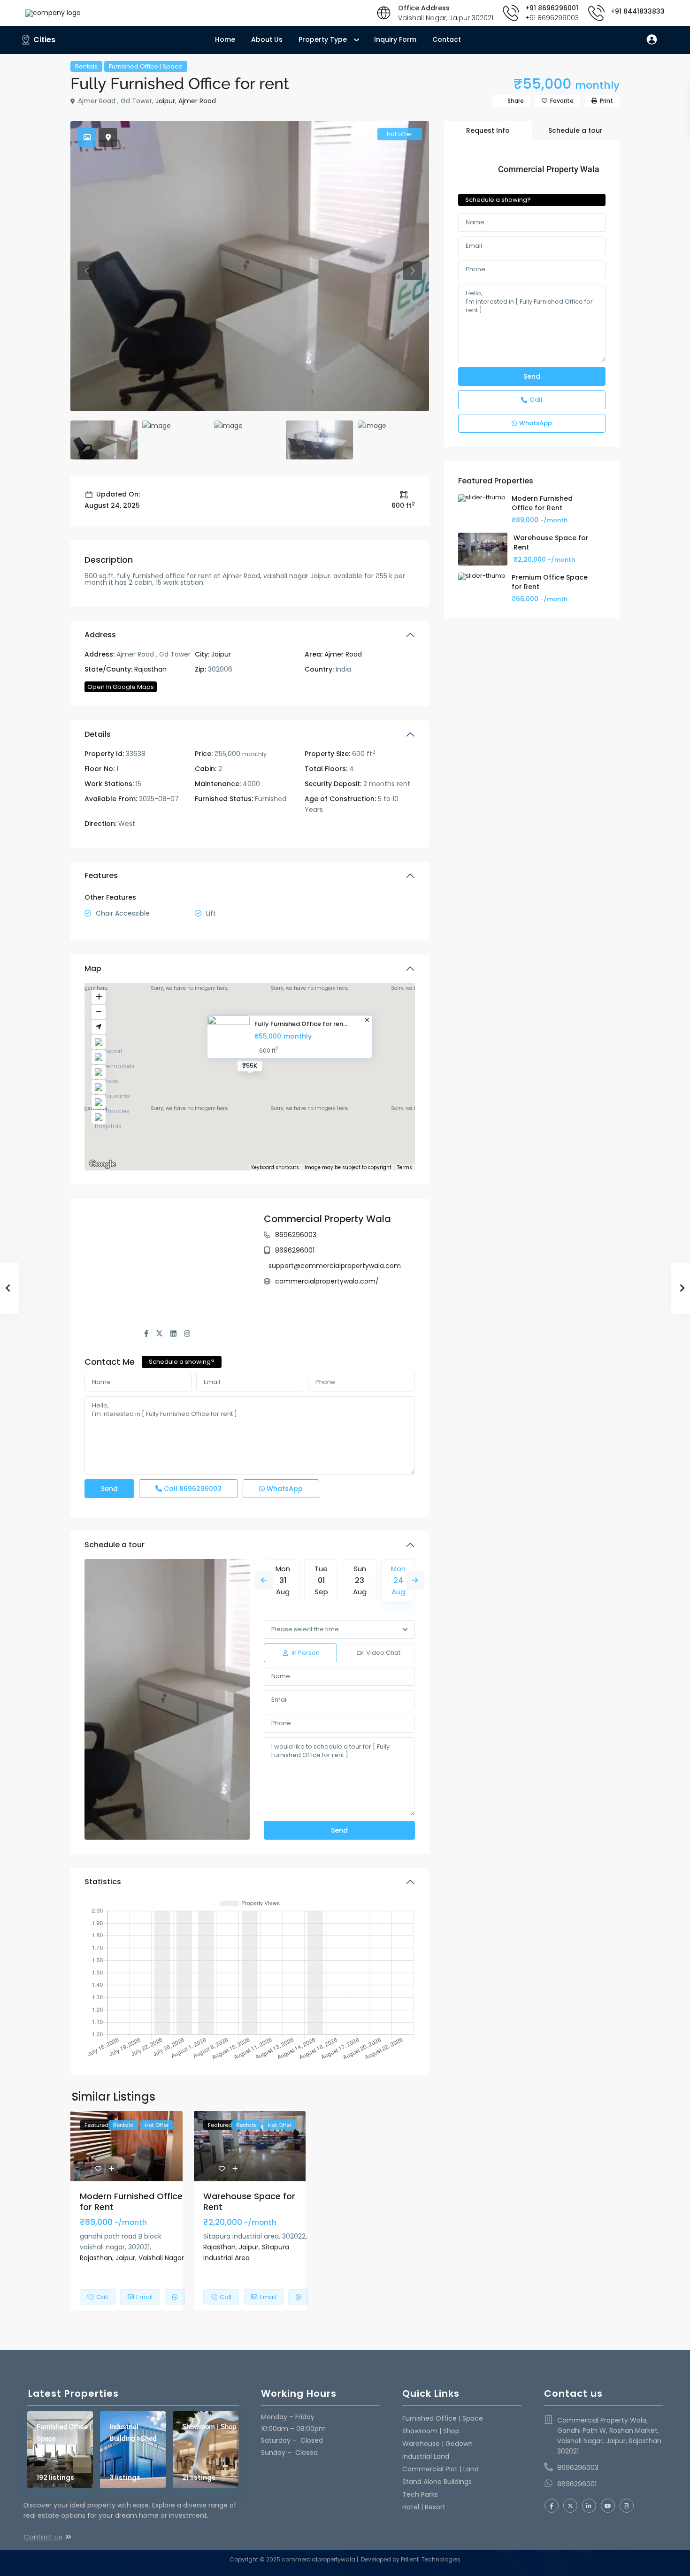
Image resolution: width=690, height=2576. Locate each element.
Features (101, 875)
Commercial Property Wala (327, 1219)
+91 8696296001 (552, 8)
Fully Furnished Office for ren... (301, 1024)
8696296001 (295, 1250)
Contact (447, 39)
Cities (44, 40)
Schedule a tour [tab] (575, 130)
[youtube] (608, 2506)
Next (415, 1580)
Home (225, 39)
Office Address (424, 8)
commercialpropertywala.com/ (327, 1281)
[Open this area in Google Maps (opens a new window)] (102, 1164)
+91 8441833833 (638, 11)
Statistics (103, 1882)
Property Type (323, 39)
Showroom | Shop (209, 2427)
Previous (264, 1580)
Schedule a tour (115, 1545)
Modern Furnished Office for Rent (131, 2201)
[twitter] (570, 2506)
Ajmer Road (197, 101)
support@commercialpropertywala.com (335, 1266)
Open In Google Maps (121, 687)
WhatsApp (284, 1489)
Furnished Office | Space (146, 66)
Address (100, 635)
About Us (267, 39)
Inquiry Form (395, 39)
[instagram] (627, 2506)
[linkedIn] (589, 2506)
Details (98, 734)
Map (93, 968)
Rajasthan (150, 669)
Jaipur (165, 101)
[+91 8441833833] (596, 13)
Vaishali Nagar (161, 2258)
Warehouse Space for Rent (249, 2201)
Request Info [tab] (488, 130)
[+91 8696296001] (511, 13)
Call (192, 1489)
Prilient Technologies (430, 2559)
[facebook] (552, 2506)
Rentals (86, 66)
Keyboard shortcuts (275, 1168)
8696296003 (296, 1235)
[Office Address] (384, 13)
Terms (405, 1167)
